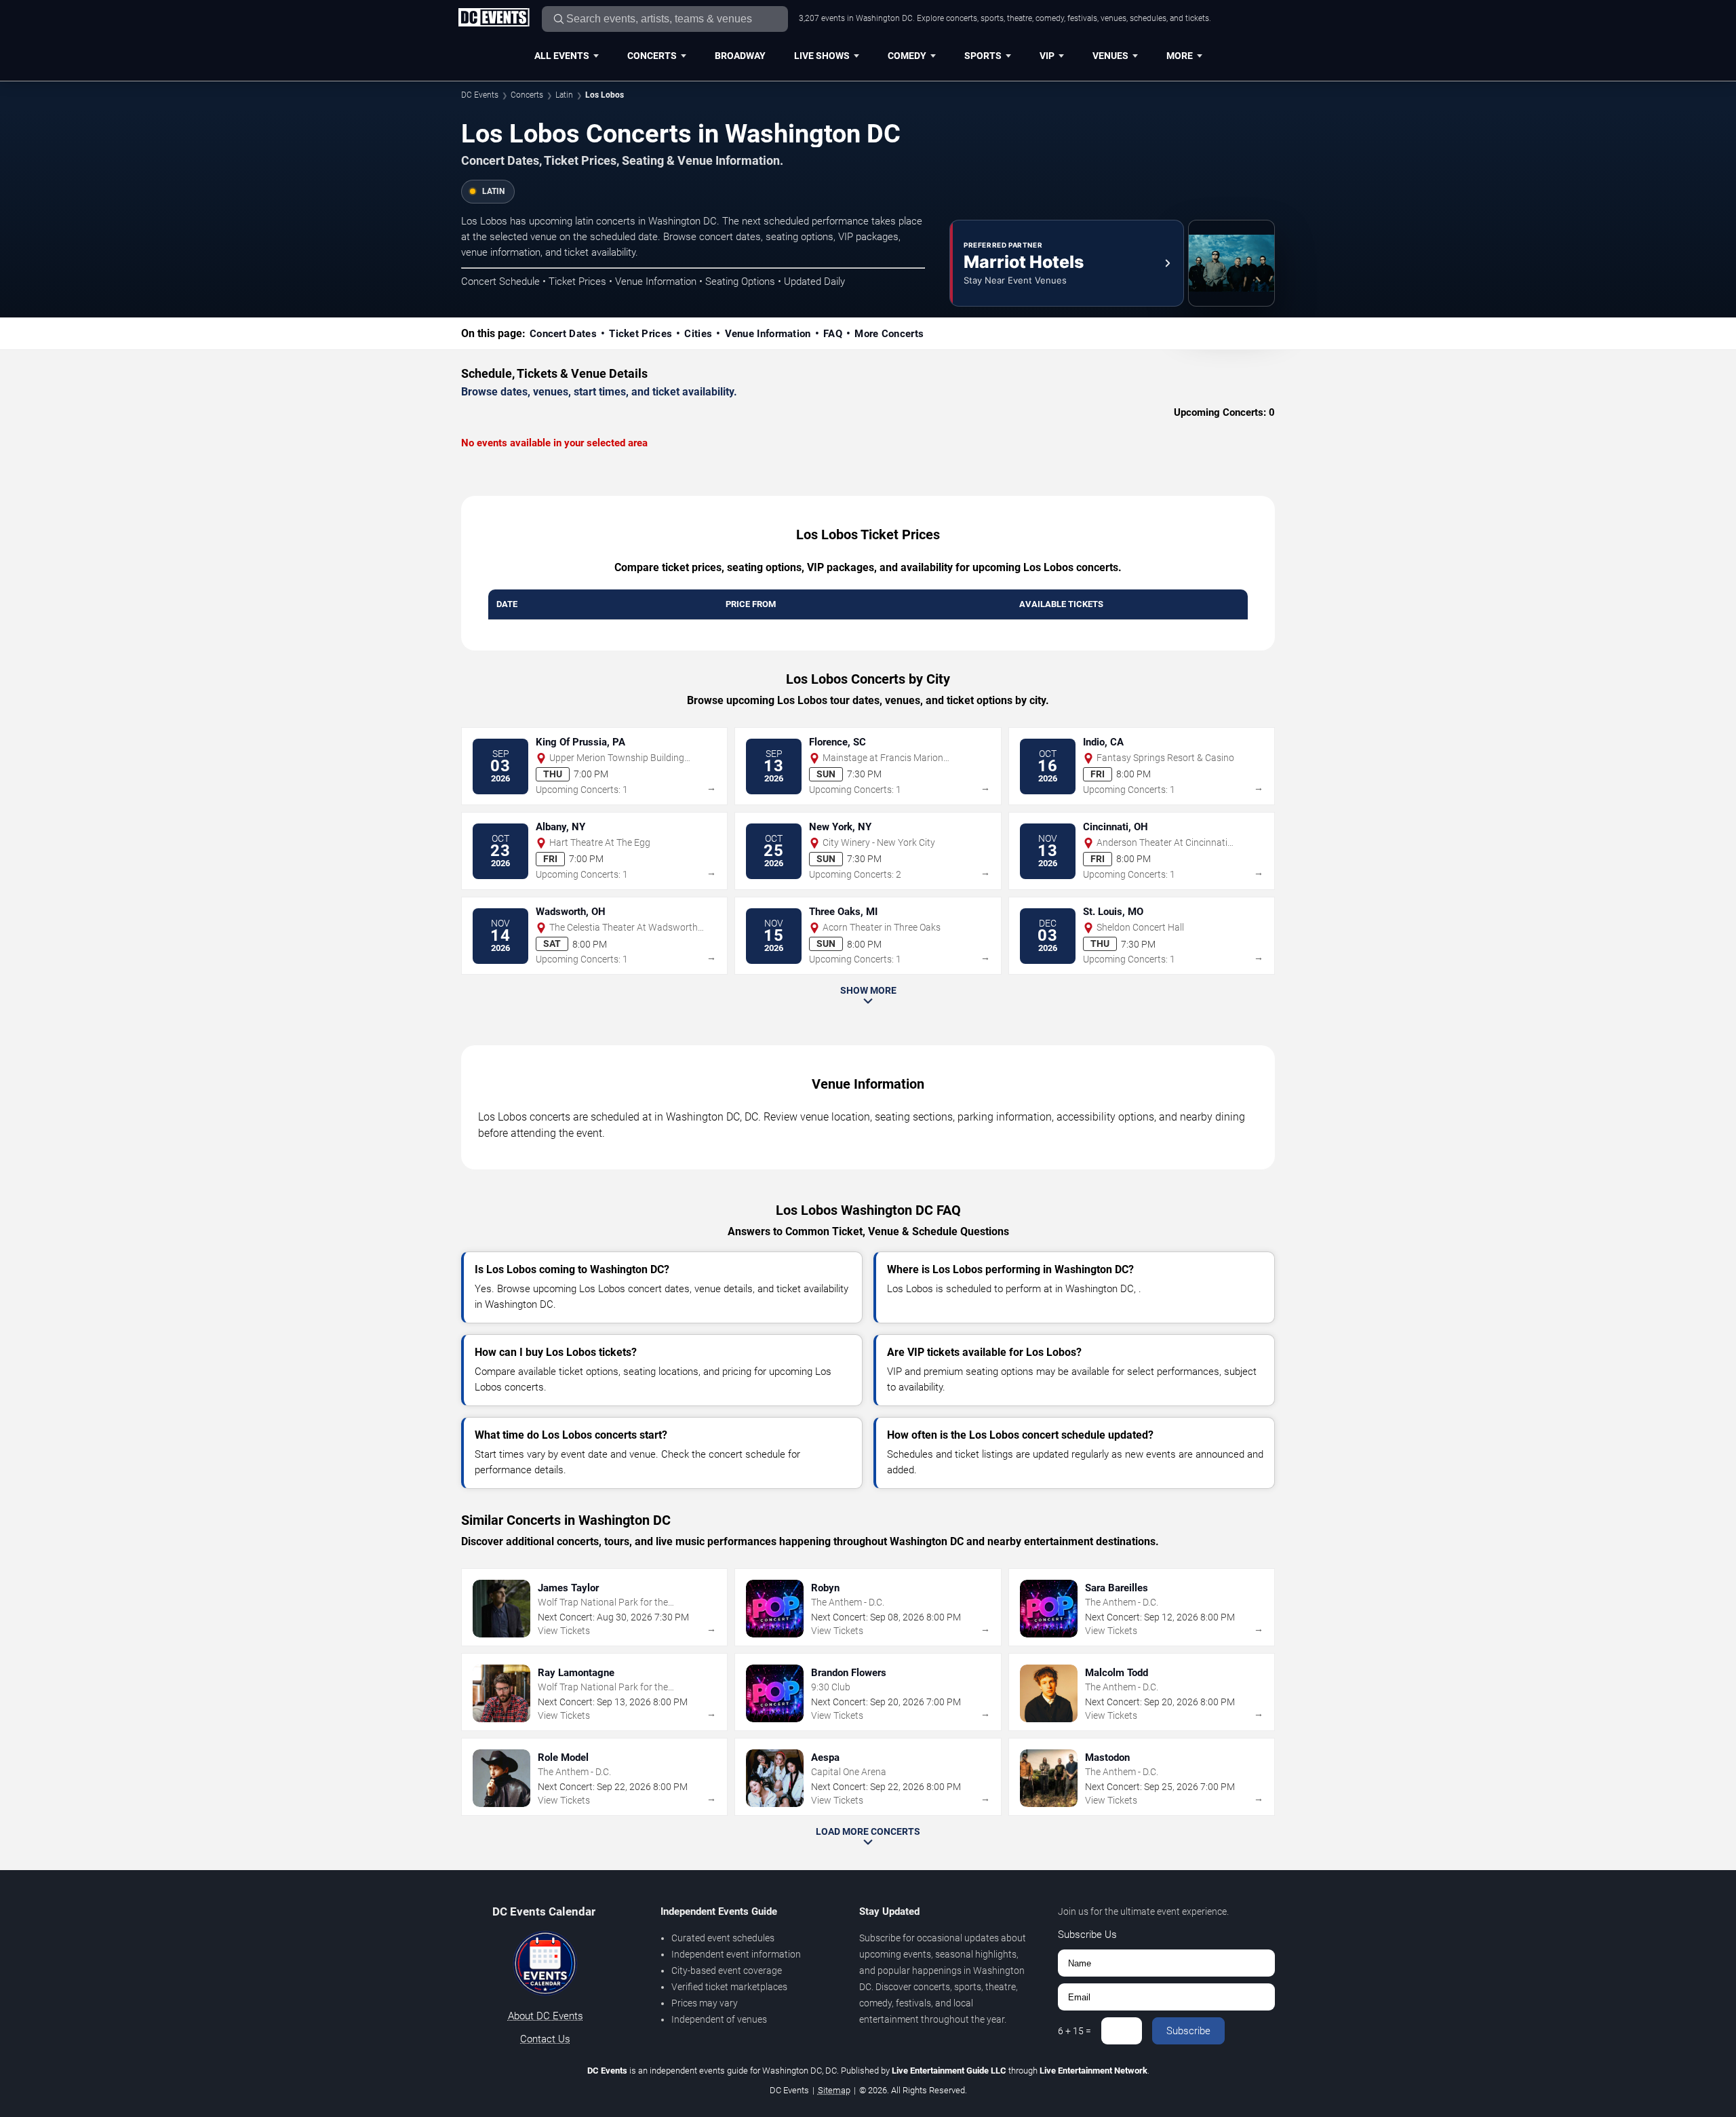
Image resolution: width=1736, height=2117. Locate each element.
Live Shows (822, 56)
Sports (983, 56)
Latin (564, 95)
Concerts (652, 56)
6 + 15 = (1074, 2031)
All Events (562, 56)
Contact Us (545, 2039)
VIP (1047, 56)
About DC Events (546, 2016)
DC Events (480, 95)
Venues (1110, 56)
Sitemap (834, 2090)
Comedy (907, 56)
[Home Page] (494, 18)
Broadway (740, 56)
